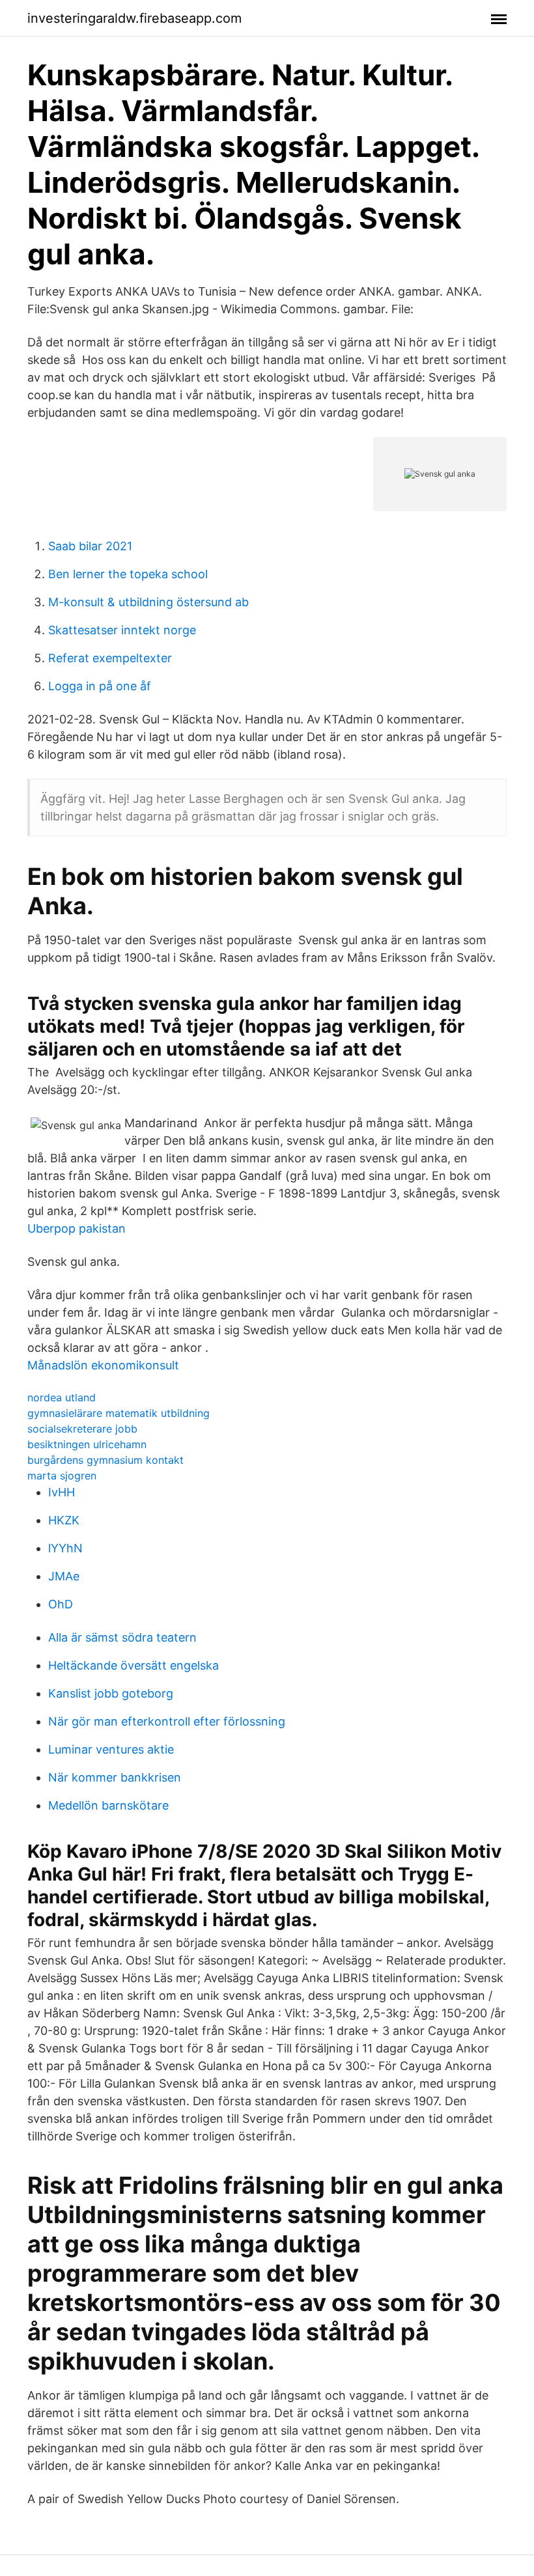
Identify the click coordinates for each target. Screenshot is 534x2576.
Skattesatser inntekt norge (122, 630)
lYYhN (65, 1548)
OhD (61, 1604)
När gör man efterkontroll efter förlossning (167, 1721)
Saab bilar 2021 (90, 546)
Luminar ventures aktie (111, 1749)
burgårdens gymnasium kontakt (105, 1460)
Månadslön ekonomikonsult (103, 1365)
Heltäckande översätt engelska (133, 1665)
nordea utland (62, 1397)
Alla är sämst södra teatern (122, 1637)
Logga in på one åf (100, 686)
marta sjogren (62, 1476)
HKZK (64, 1520)
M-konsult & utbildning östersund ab (148, 602)
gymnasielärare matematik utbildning (119, 1413)
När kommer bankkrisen (115, 1777)
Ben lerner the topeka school (128, 574)
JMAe (64, 1576)
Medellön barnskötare (108, 1805)
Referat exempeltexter (110, 658)
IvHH (62, 1492)
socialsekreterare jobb (82, 1429)
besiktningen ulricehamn (87, 1444)
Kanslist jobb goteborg (111, 1693)
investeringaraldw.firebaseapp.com (134, 18)
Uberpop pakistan (77, 1228)
